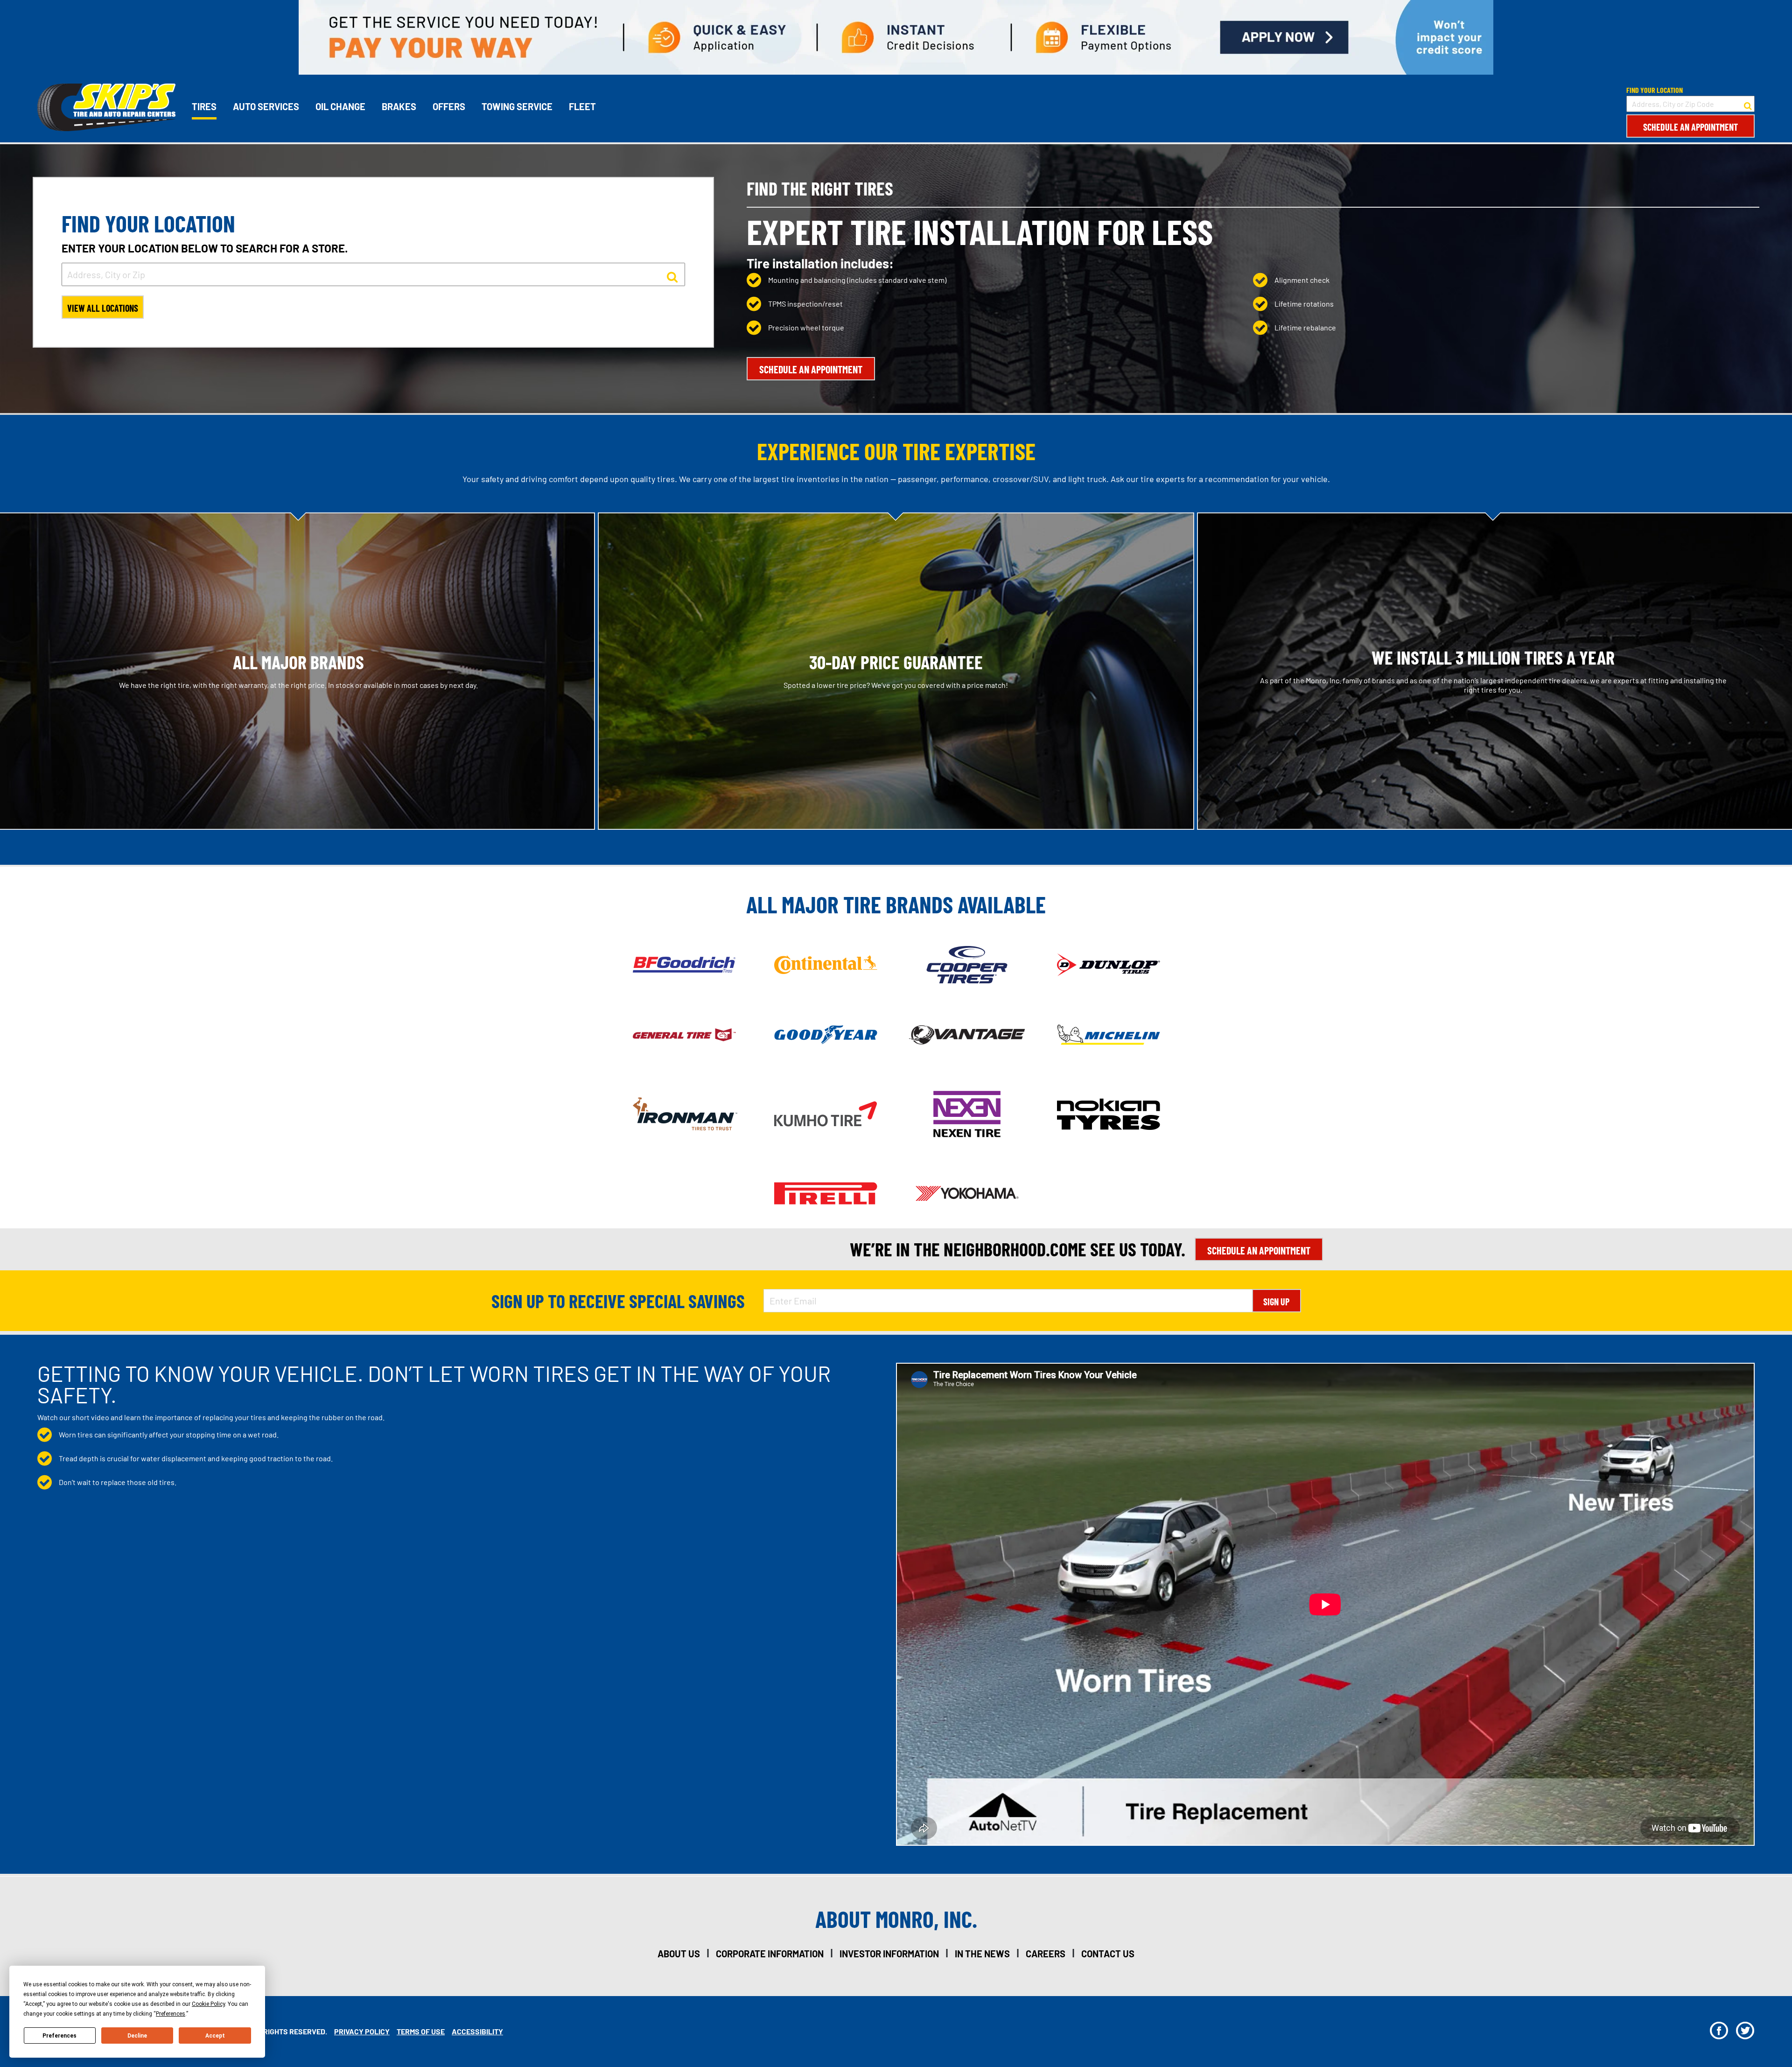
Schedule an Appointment (1690, 127)
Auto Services (266, 106)
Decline (137, 2036)
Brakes (399, 106)
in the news (982, 1954)
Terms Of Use (421, 2031)
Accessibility (477, 2031)
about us (679, 1954)
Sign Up (1276, 1302)
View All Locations (103, 308)
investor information (889, 1954)
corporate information (770, 1954)
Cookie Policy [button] (208, 2004)
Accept (215, 2036)
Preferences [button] (171, 2014)
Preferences (59, 2036)
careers (1046, 1954)
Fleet (582, 106)
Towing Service (517, 106)
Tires (204, 106)
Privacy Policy (362, 2031)
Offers (449, 106)
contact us (1108, 1954)
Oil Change (340, 106)
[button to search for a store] (1748, 104)
